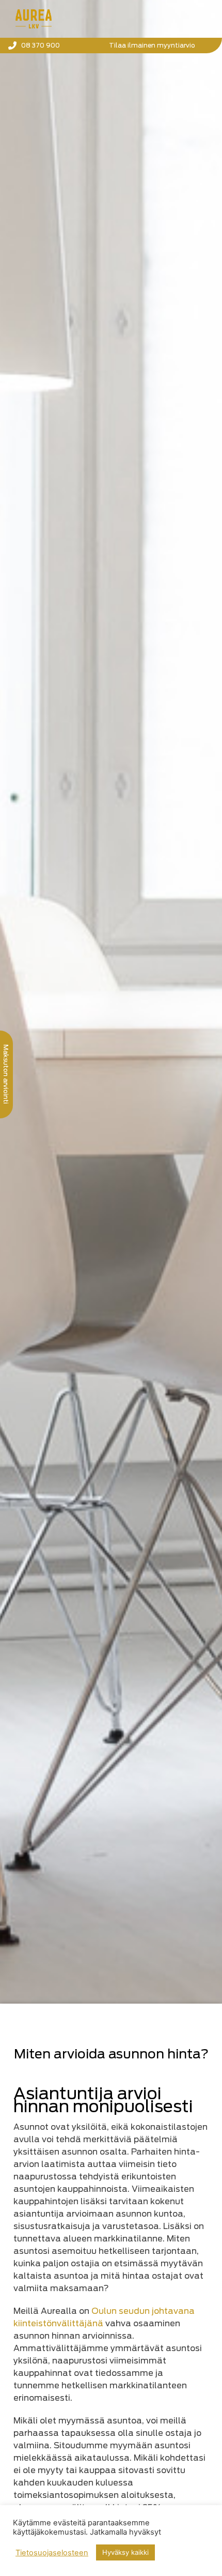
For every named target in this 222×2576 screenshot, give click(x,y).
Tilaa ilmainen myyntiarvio (152, 45)
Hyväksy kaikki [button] (125, 2552)
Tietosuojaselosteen (52, 2553)
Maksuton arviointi (6, 1074)
